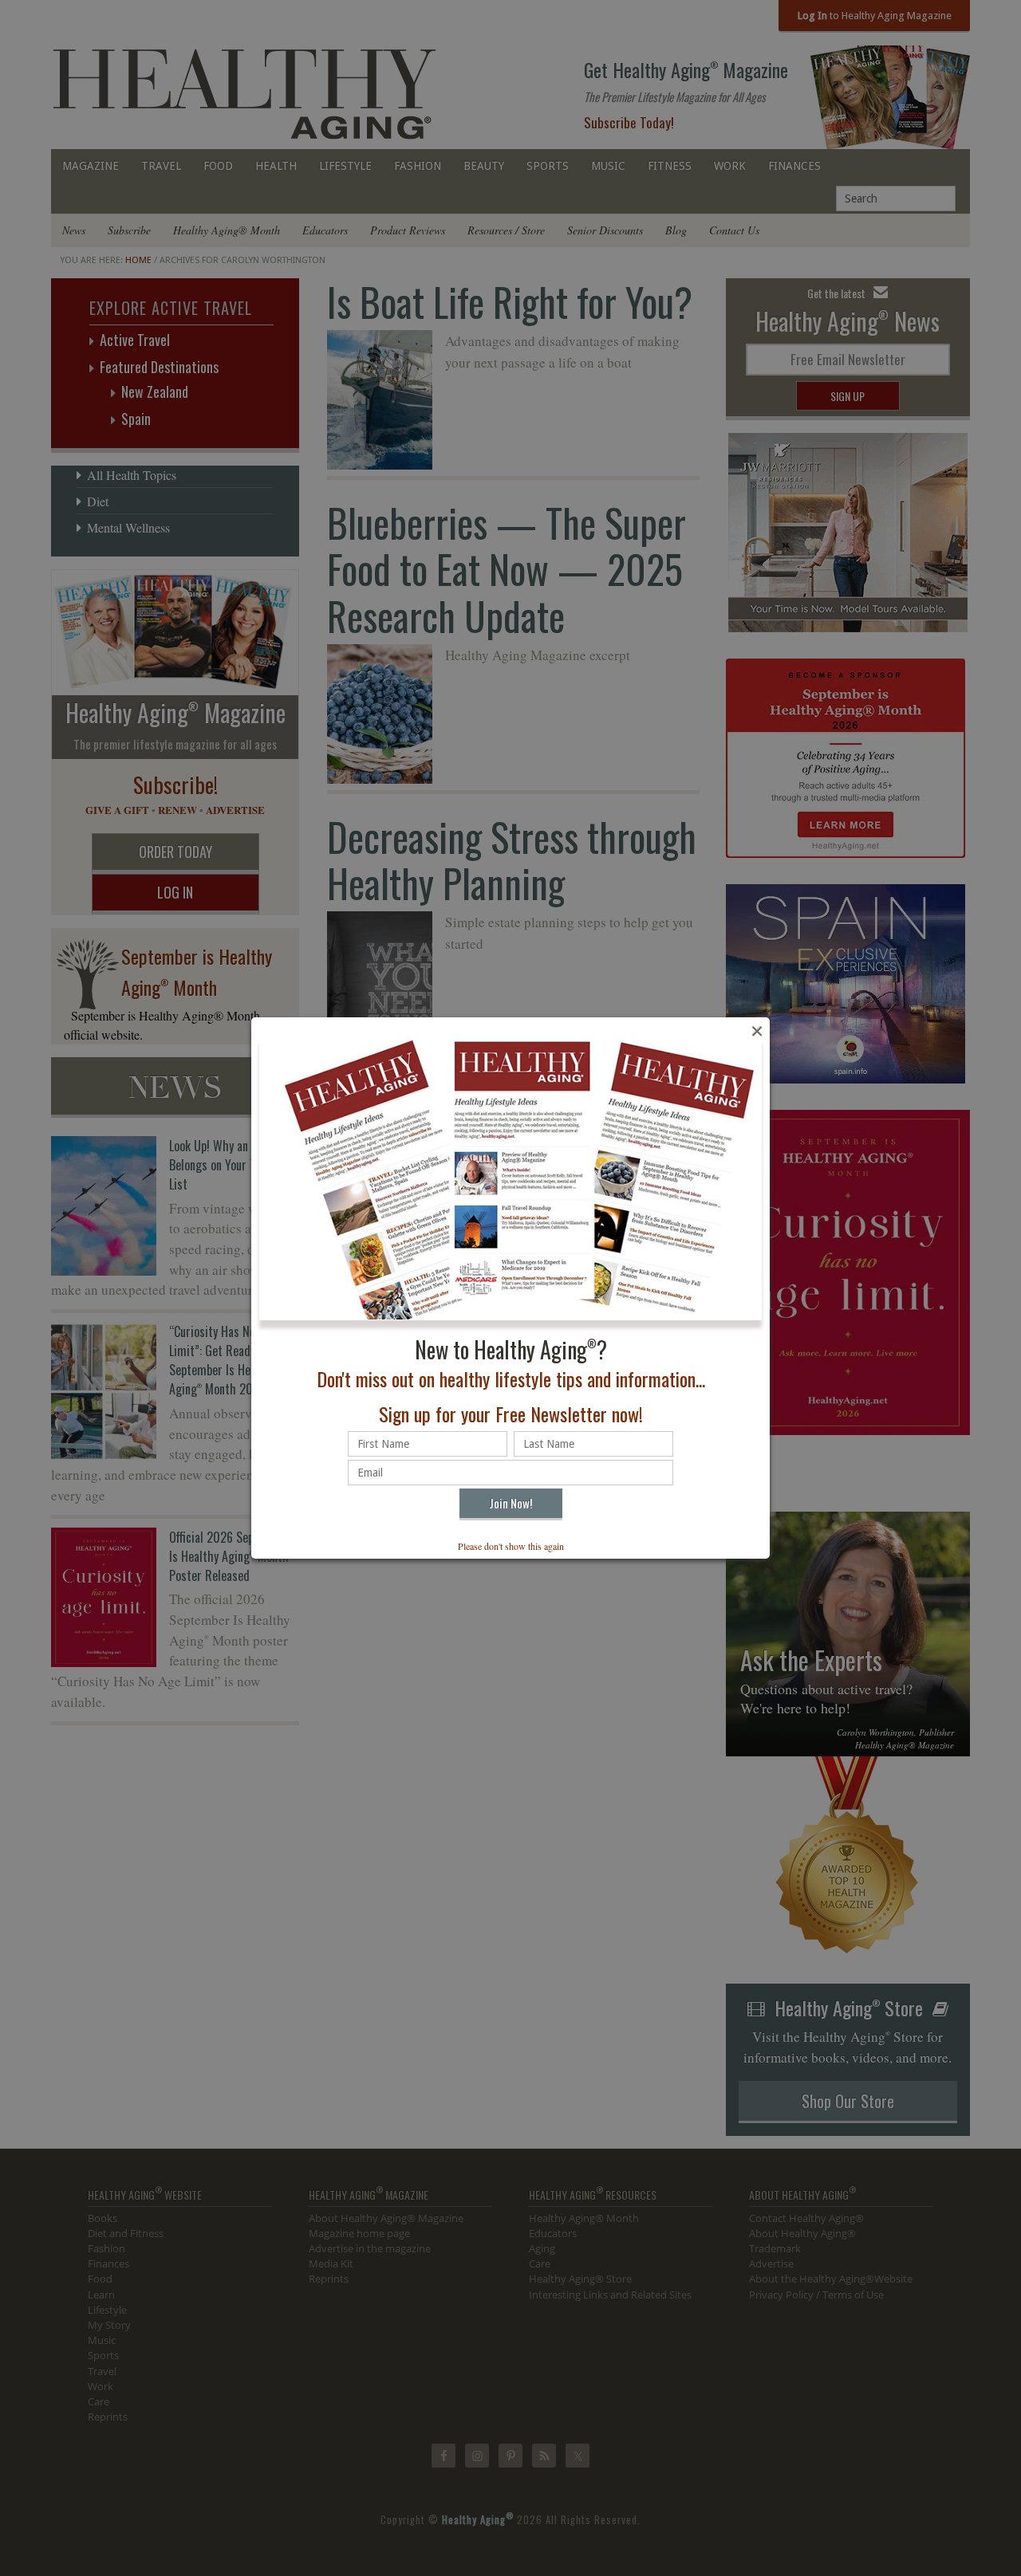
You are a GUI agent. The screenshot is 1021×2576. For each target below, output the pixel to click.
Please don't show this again (511, 1546)
